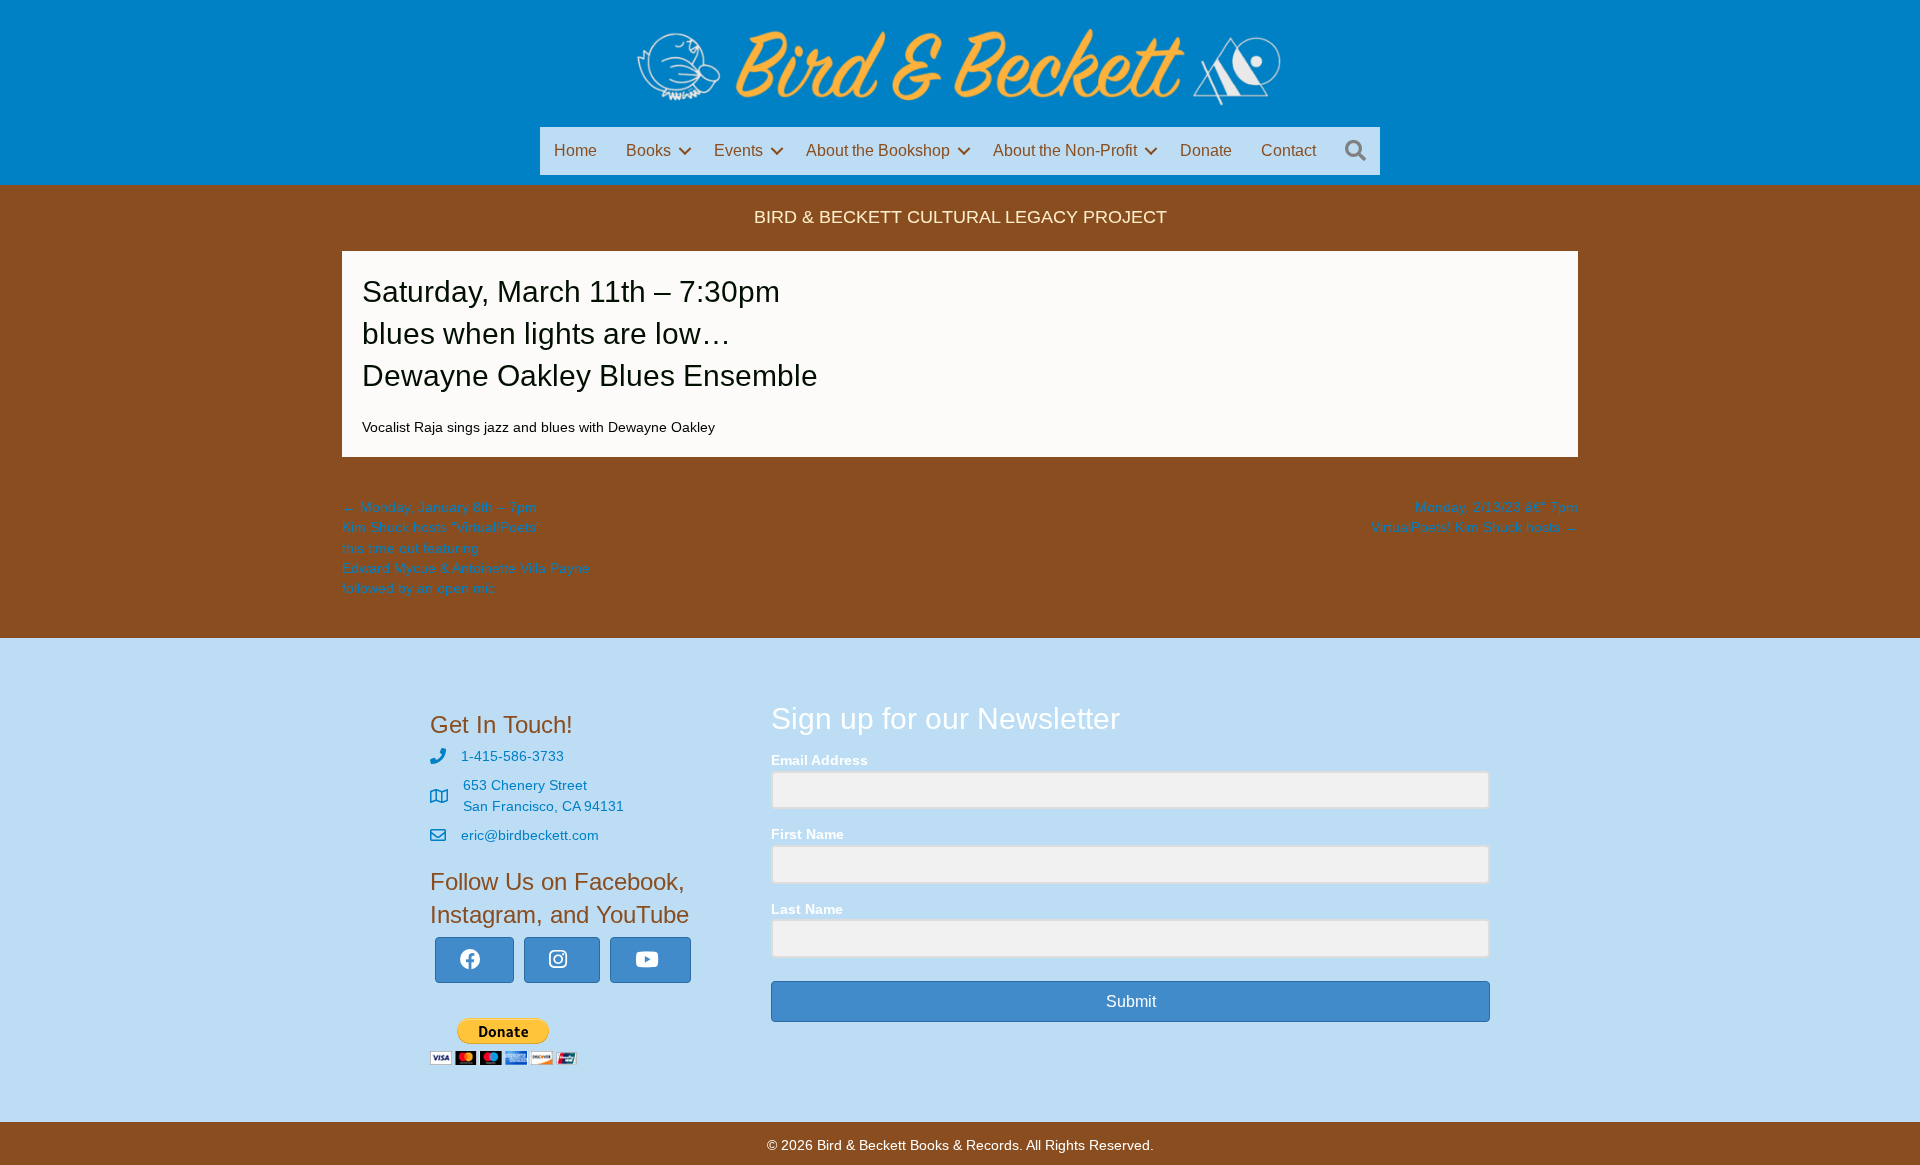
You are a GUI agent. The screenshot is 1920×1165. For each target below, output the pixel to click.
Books (648, 150)
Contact (1288, 150)
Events (738, 150)
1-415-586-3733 (512, 756)
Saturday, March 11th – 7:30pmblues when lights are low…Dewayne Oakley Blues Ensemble (590, 333)
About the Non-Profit (1065, 150)
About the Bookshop (878, 150)
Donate (1206, 150)
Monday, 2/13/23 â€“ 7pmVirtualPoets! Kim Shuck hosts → (1474, 517)
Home (575, 150)
